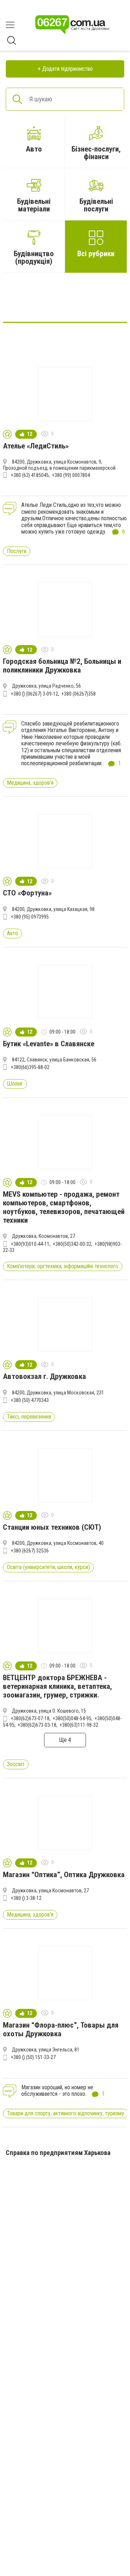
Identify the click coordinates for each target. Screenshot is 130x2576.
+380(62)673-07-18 (30, 1718)
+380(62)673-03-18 (37, 1725)
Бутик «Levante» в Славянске (49, 1044)
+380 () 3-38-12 (26, 1898)
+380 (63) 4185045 (30, 475)
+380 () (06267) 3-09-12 (34, 694)
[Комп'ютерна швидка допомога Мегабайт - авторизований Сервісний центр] (65, 300)
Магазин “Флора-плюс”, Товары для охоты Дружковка (61, 2029)
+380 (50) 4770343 (30, 1400)
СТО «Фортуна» (27, 893)
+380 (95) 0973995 (30, 917)
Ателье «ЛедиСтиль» (36, 446)
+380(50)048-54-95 (72, 1718)
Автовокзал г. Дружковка (44, 1376)
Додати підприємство (68, 69)
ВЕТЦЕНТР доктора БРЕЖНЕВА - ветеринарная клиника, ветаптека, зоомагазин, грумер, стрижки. (57, 1686)
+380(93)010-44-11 (30, 1244)
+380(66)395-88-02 (30, 1067)
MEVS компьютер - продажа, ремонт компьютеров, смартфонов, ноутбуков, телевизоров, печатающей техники (64, 1207)
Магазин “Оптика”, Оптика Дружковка (64, 1875)
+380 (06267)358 (79, 694)
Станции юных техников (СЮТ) (52, 1527)
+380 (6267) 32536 (30, 1551)
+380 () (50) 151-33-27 (33, 2057)
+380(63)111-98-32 (79, 1725)
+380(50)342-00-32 (72, 1244)
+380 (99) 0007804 (71, 475)
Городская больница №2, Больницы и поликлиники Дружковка (62, 666)
